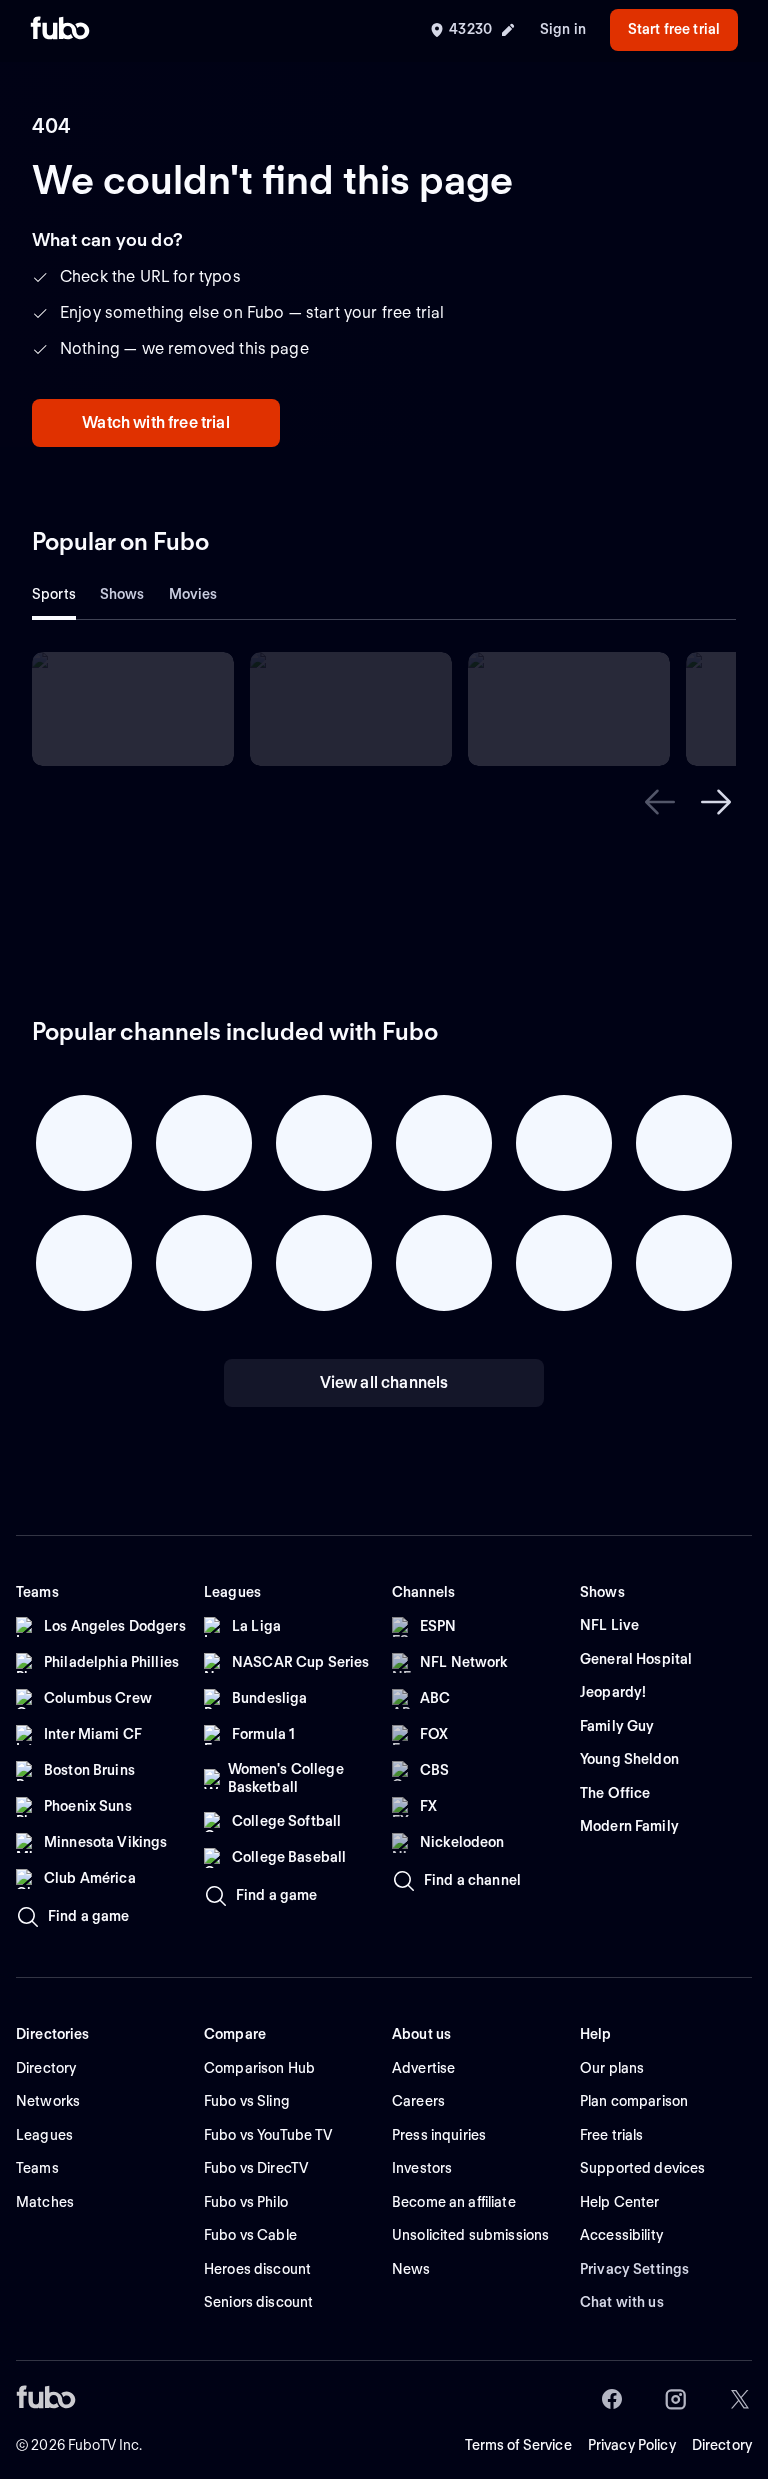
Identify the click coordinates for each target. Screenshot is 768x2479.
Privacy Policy (632, 2445)
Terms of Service (518, 2445)
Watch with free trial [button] (155, 422)
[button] (660, 802)
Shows (122, 594)
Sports (54, 594)
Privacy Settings (634, 2269)
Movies (193, 594)
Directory (722, 2445)
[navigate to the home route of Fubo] (60, 30)
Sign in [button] (563, 29)
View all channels (384, 1382)
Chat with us (622, 2302)
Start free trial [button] (674, 29)
